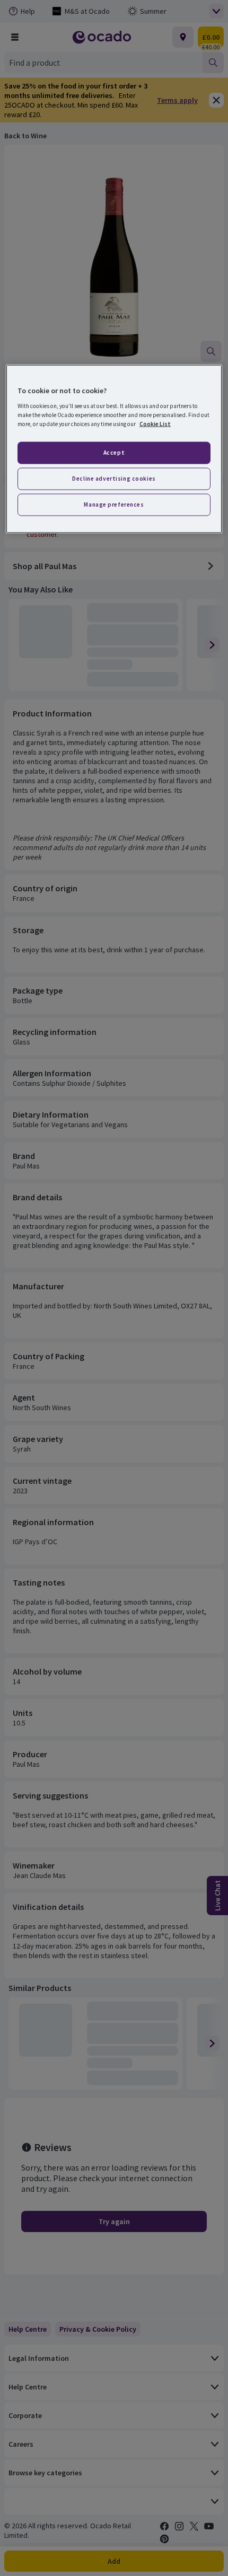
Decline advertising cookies (114, 478)
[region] (114, 449)
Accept (114, 453)
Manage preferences (114, 504)
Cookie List (155, 423)
